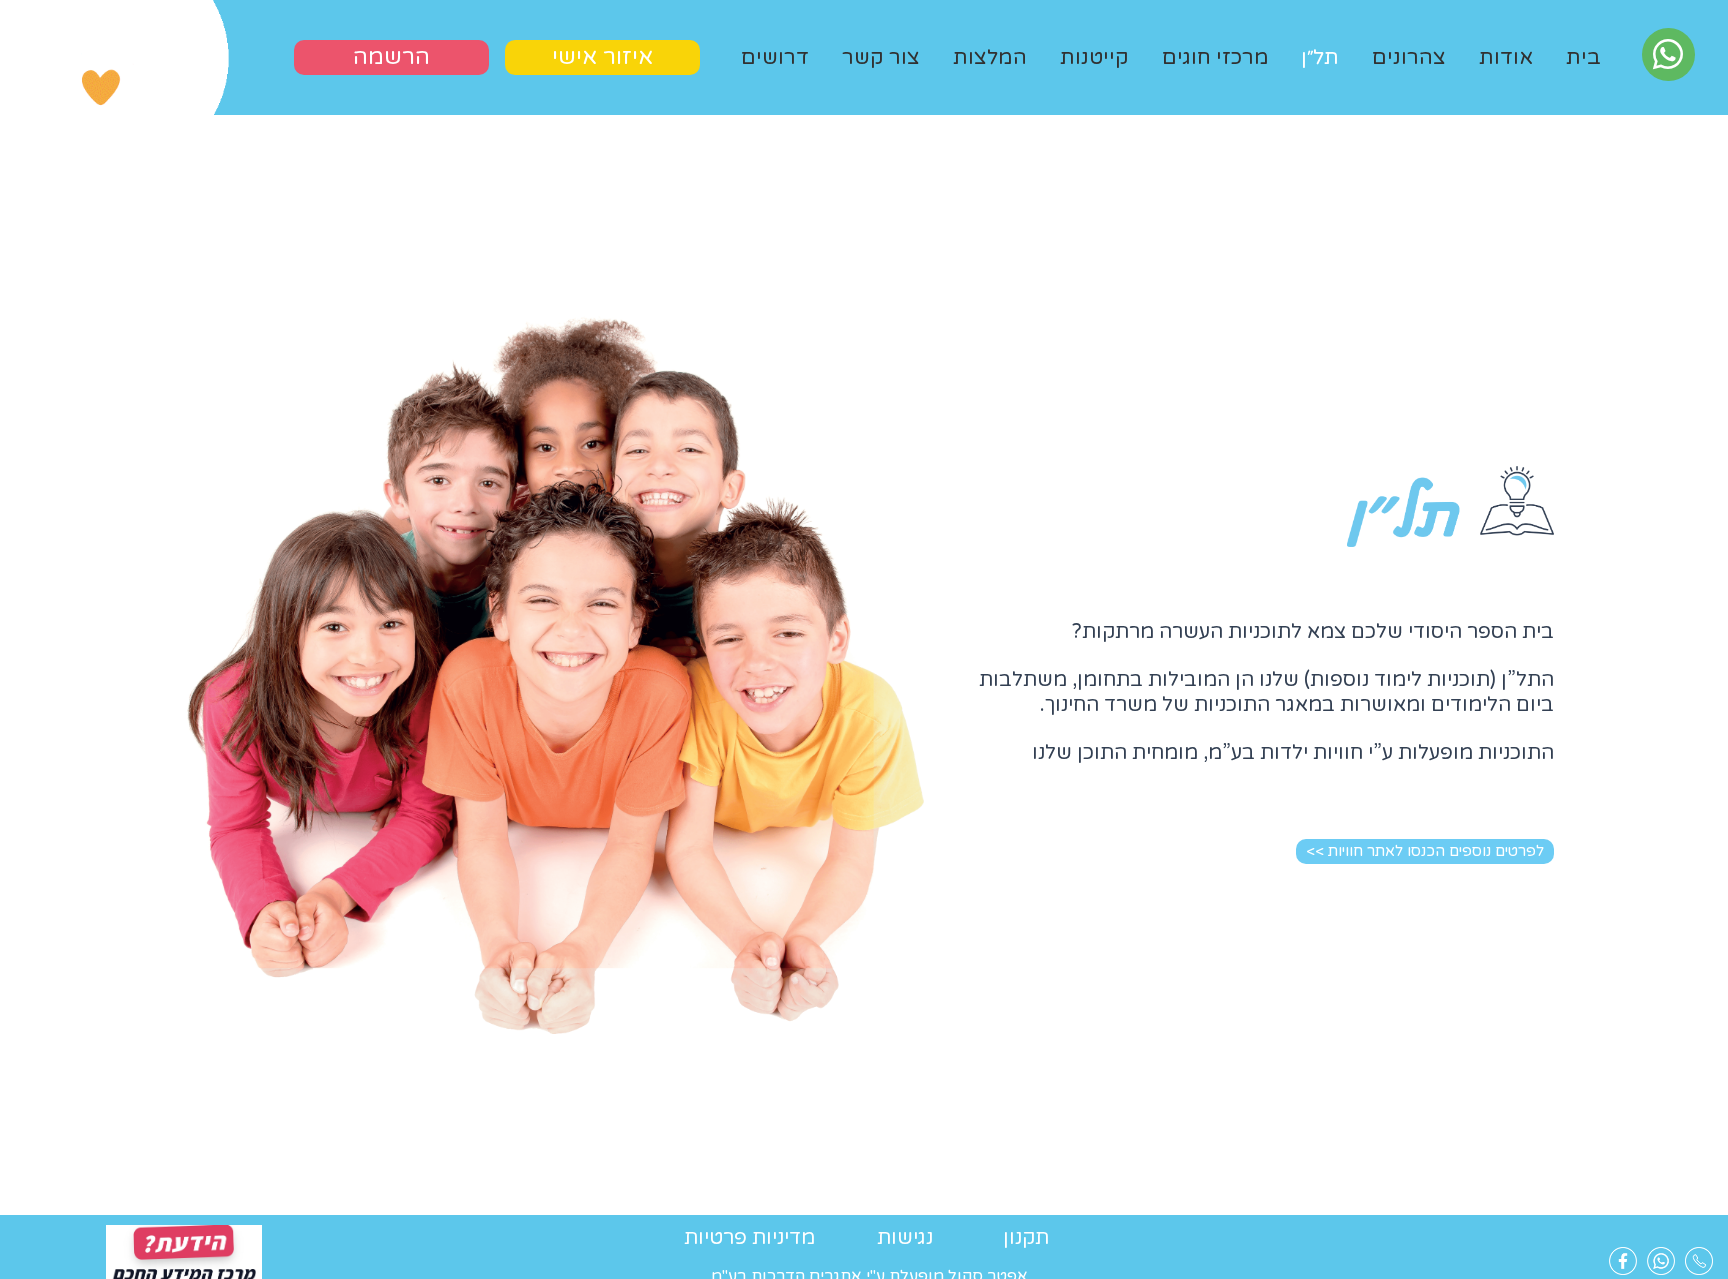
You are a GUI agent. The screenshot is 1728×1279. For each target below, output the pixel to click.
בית (1583, 57)
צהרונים (1409, 57)
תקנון (1026, 1238)
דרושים (775, 57)
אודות (1506, 57)
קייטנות (1094, 57)
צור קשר (881, 57)
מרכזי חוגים (1215, 57)
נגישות (905, 1238)
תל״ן (1320, 57)
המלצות (990, 57)
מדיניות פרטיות (749, 1238)
